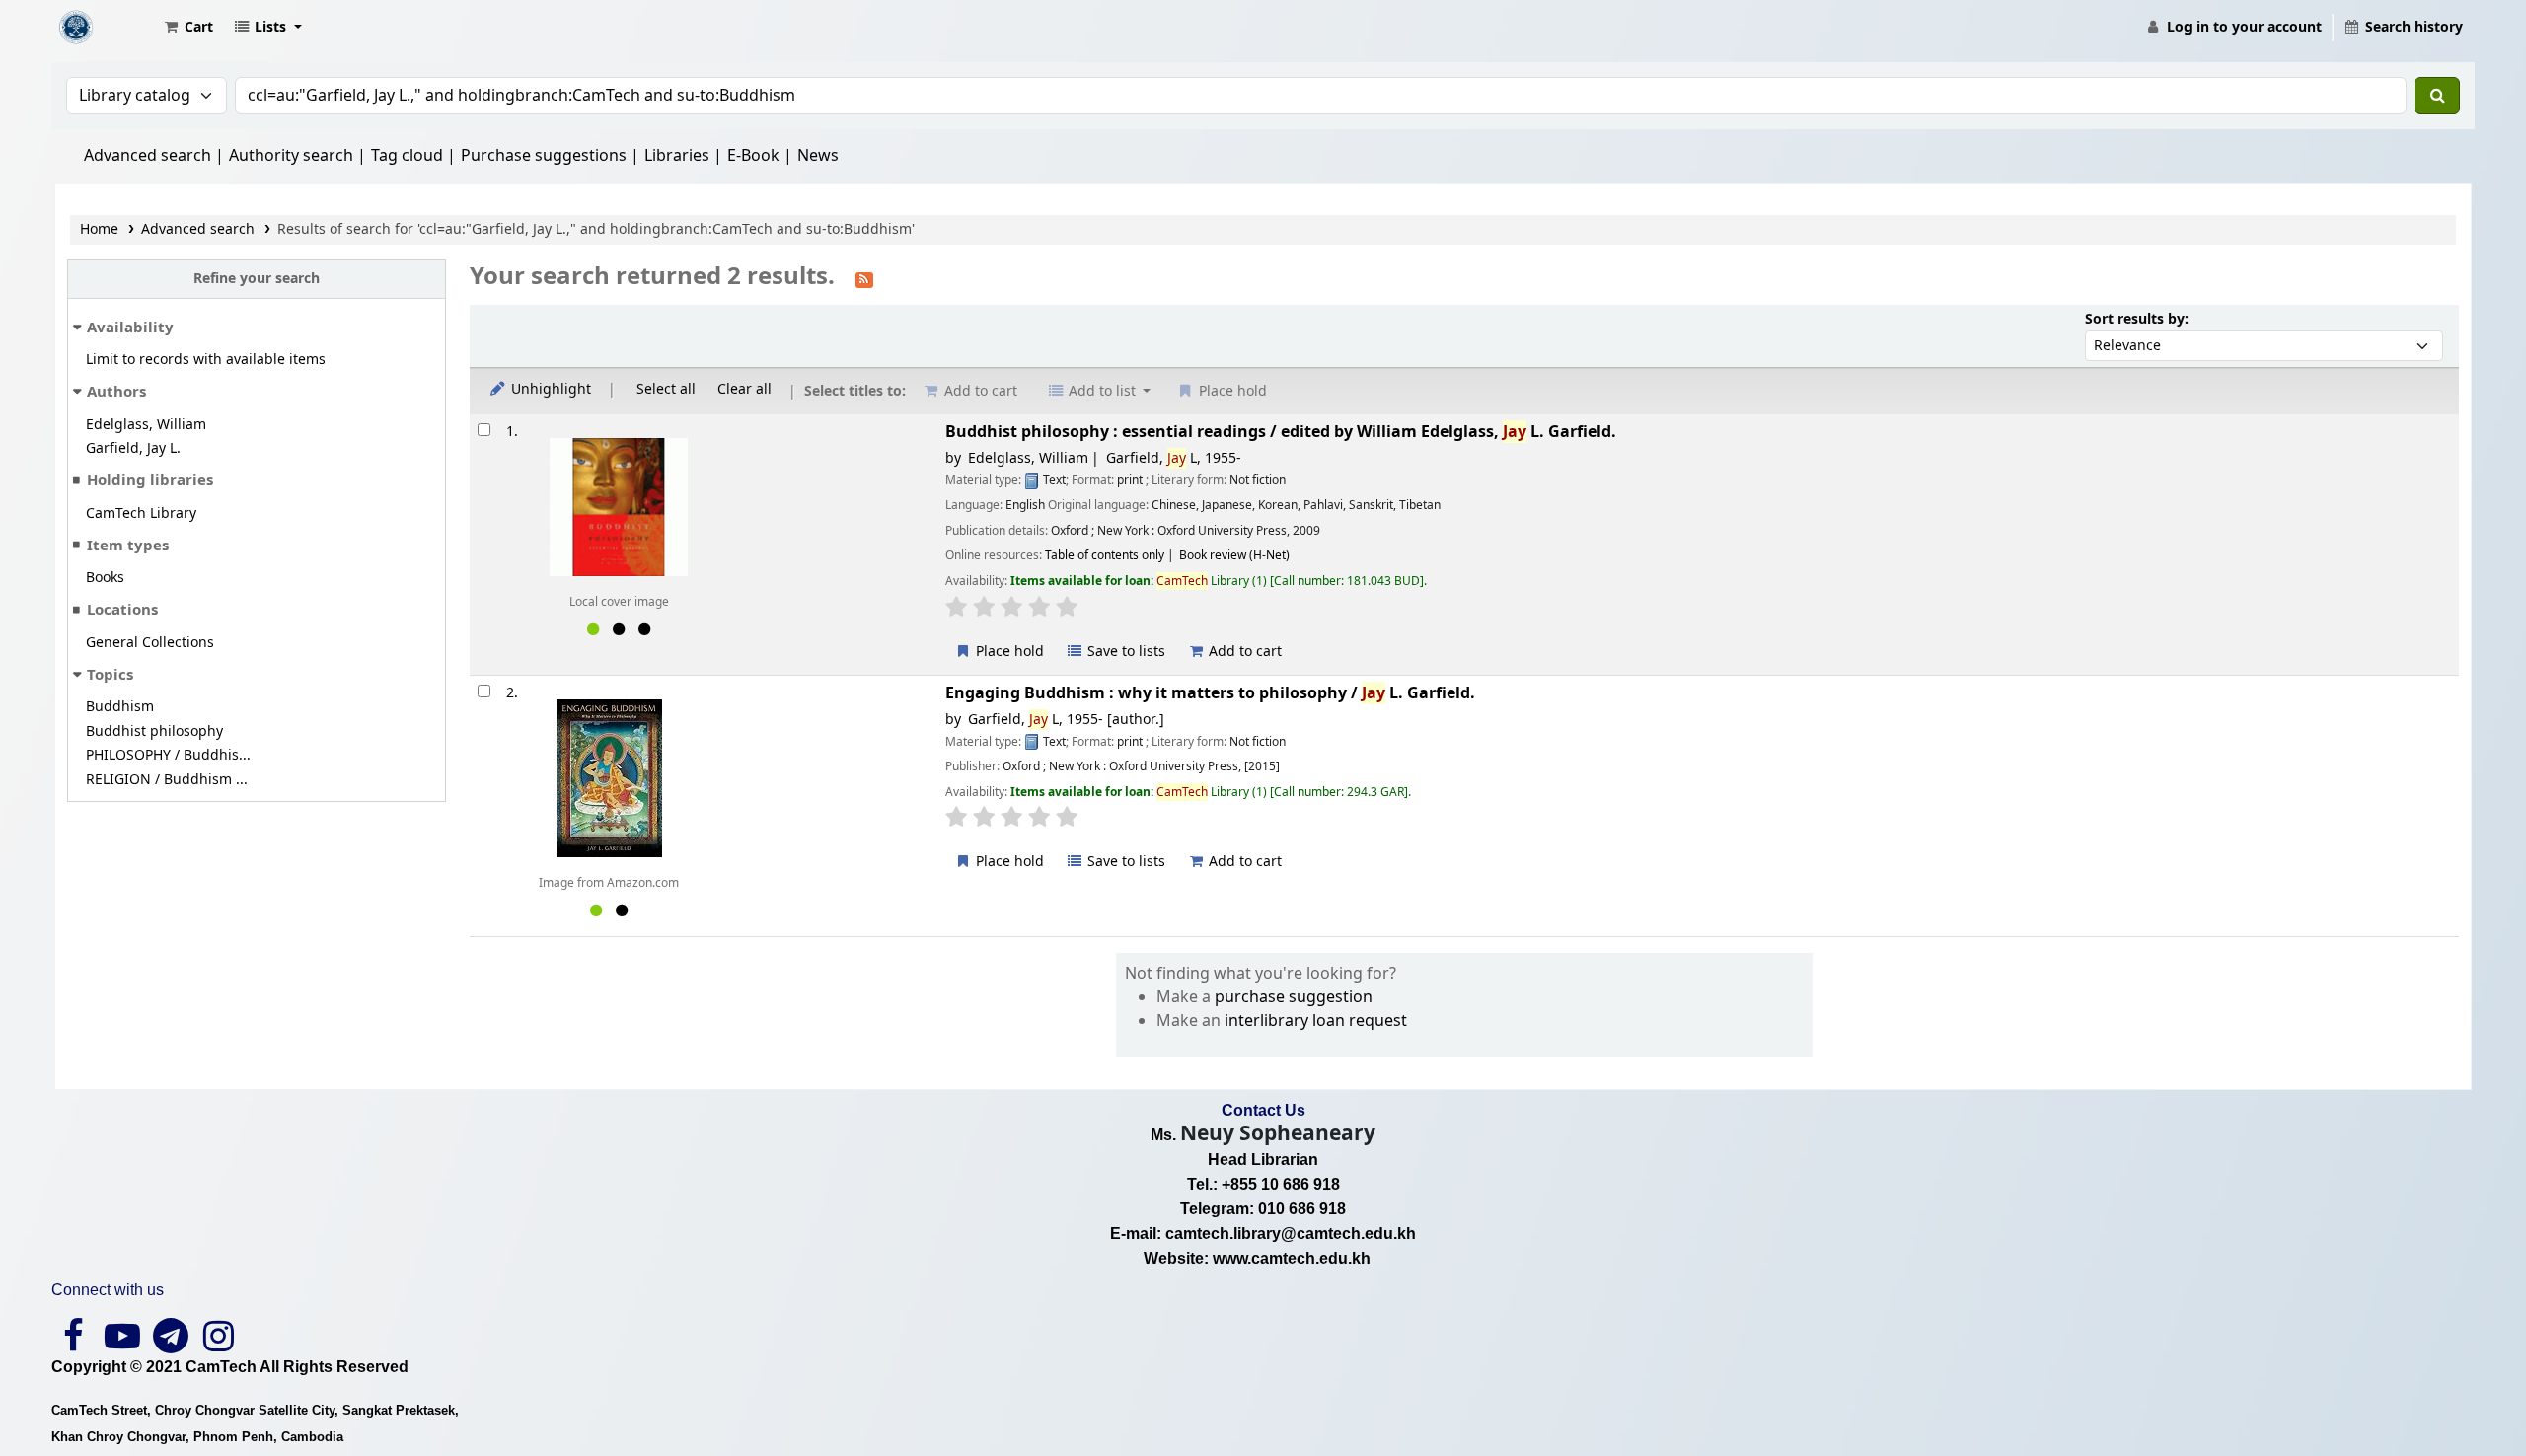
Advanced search (148, 156)
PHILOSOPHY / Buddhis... (168, 755)
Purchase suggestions (544, 156)
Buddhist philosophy (154, 731)
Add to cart (1243, 652)
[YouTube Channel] (122, 1344)
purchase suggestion (1294, 997)
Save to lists (1124, 652)
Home (99, 229)
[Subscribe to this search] (864, 278)
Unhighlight (549, 389)
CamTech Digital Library (105, 28)
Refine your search (257, 279)
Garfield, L (1174, 458)
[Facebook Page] (74, 1344)
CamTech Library (141, 513)
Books (105, 578)
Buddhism (120, 707)
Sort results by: (2137, 319)
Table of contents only (1105, 555)
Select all (666, 389)
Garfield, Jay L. (133, 448)
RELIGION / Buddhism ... (167, 780)
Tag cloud (407, 156)
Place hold (1008, 652)
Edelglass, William (146, 425)
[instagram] (219, 1344)
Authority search (291, 156)
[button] (187, 28)
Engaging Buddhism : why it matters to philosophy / (1210, 693)
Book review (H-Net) (1234, 555)
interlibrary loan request (1316, 1021)
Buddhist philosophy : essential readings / (1281, 432)
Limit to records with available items (206, 360)
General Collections (150, 643)
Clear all (744, 389)
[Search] (2437, 96)
